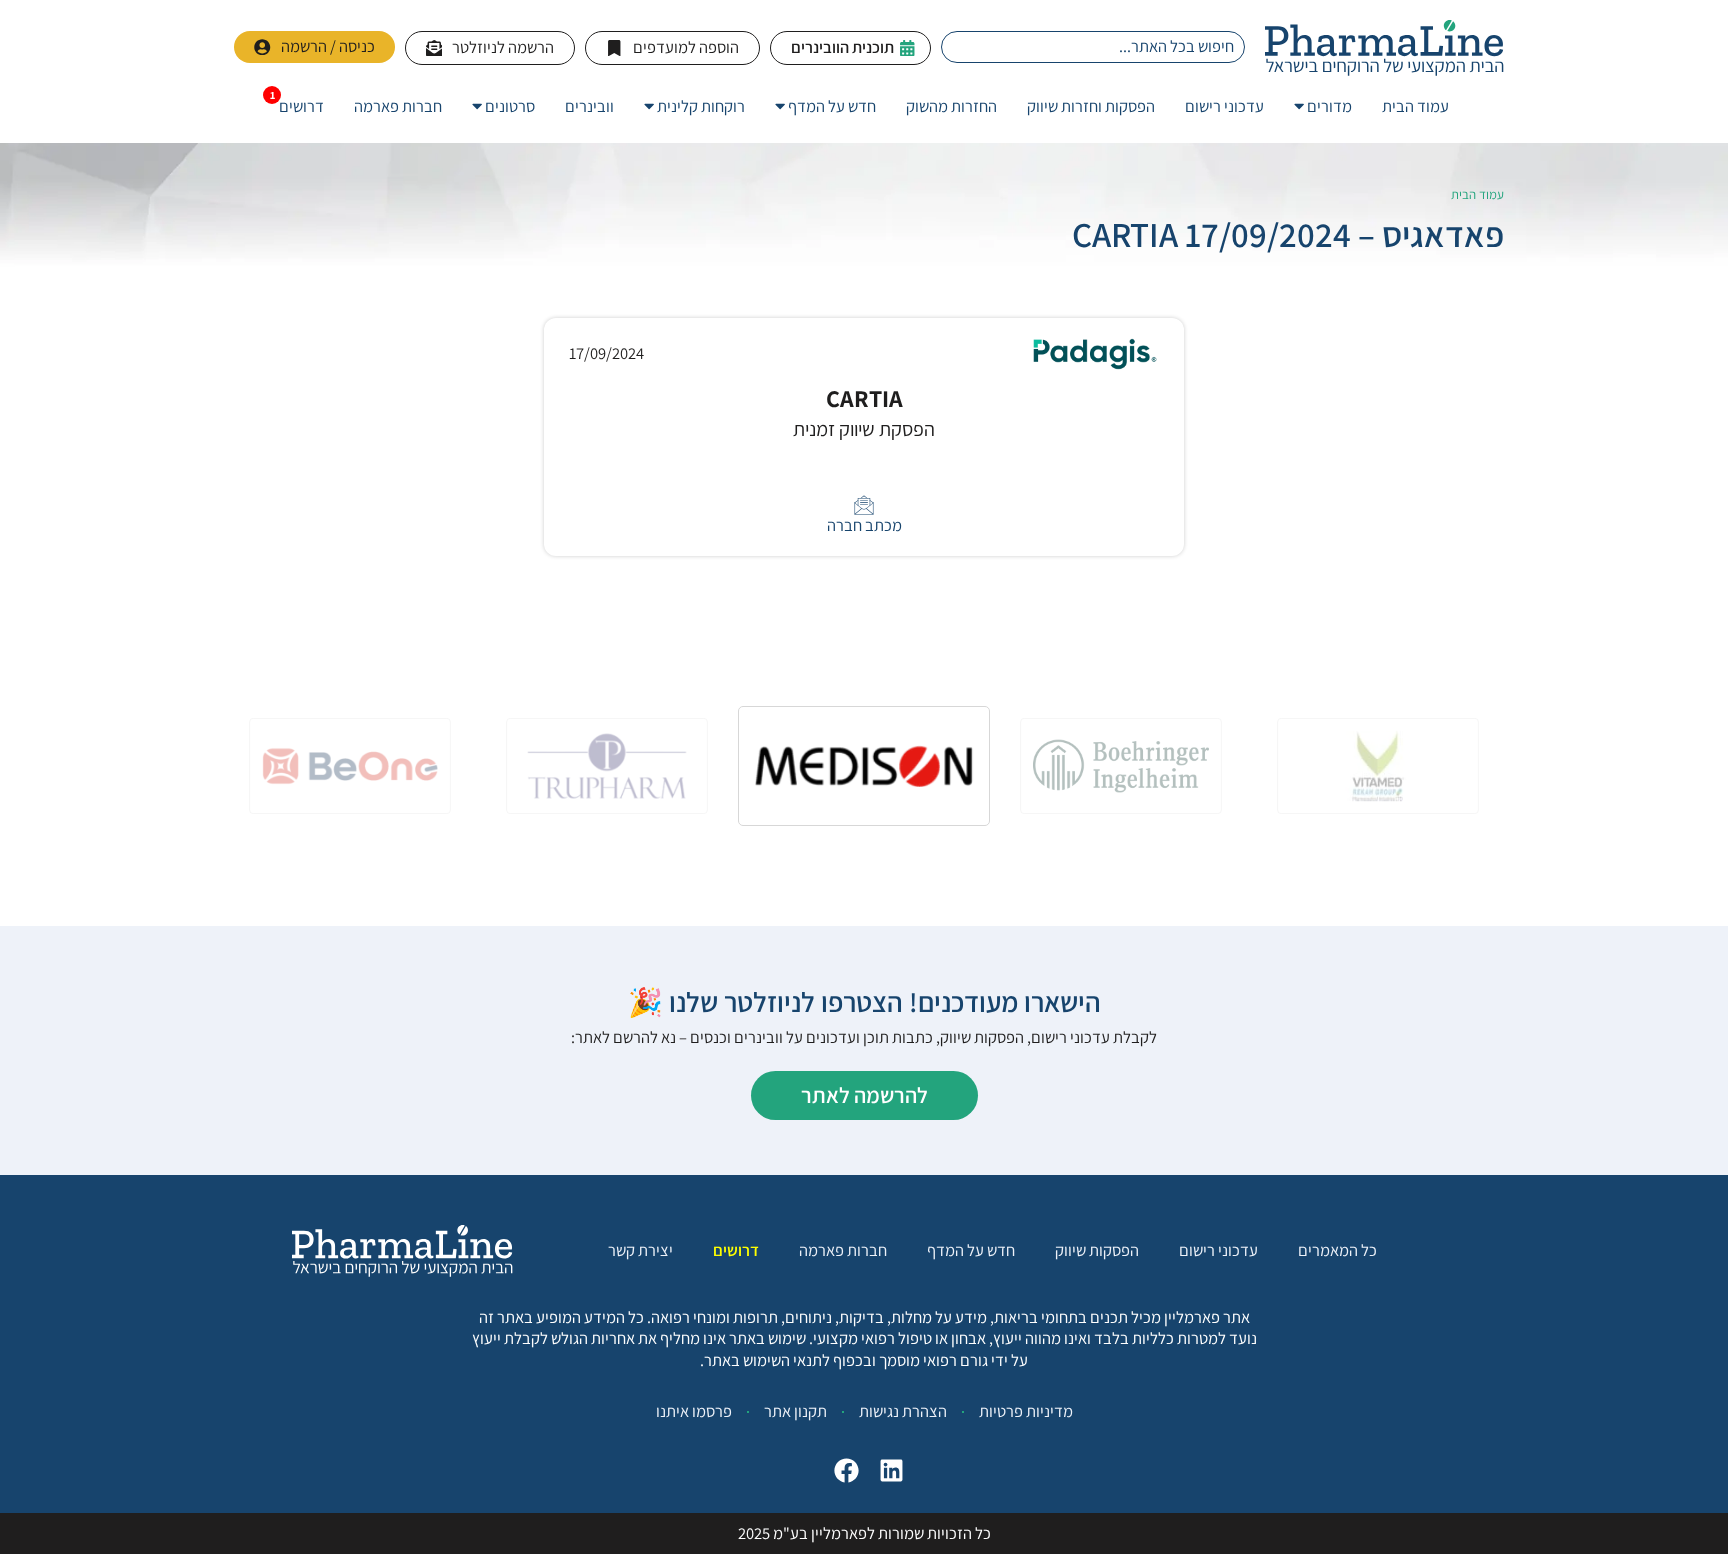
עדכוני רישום (1218, 1250)
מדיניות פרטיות (1026, 1411)
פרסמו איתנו (694, 1411)
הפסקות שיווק (1097, 1250)
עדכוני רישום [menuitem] (1224, 106)
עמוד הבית (1477, 194)
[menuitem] (1323, 106)
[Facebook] (846, 1470)
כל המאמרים (1337, 1250)
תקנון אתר (795, 1411)
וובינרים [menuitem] (589, 106)
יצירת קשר (640, 1250)
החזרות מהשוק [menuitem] (951, 106)
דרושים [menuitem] (301, 106)
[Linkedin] (891, 1470)
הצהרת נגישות (903, 1411)
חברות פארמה (843, 1250)
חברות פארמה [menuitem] (398, 106)
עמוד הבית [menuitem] (1415, 106)
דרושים (736, 1250)
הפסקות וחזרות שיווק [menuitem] (1091, 106)
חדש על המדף (971, 1250)
